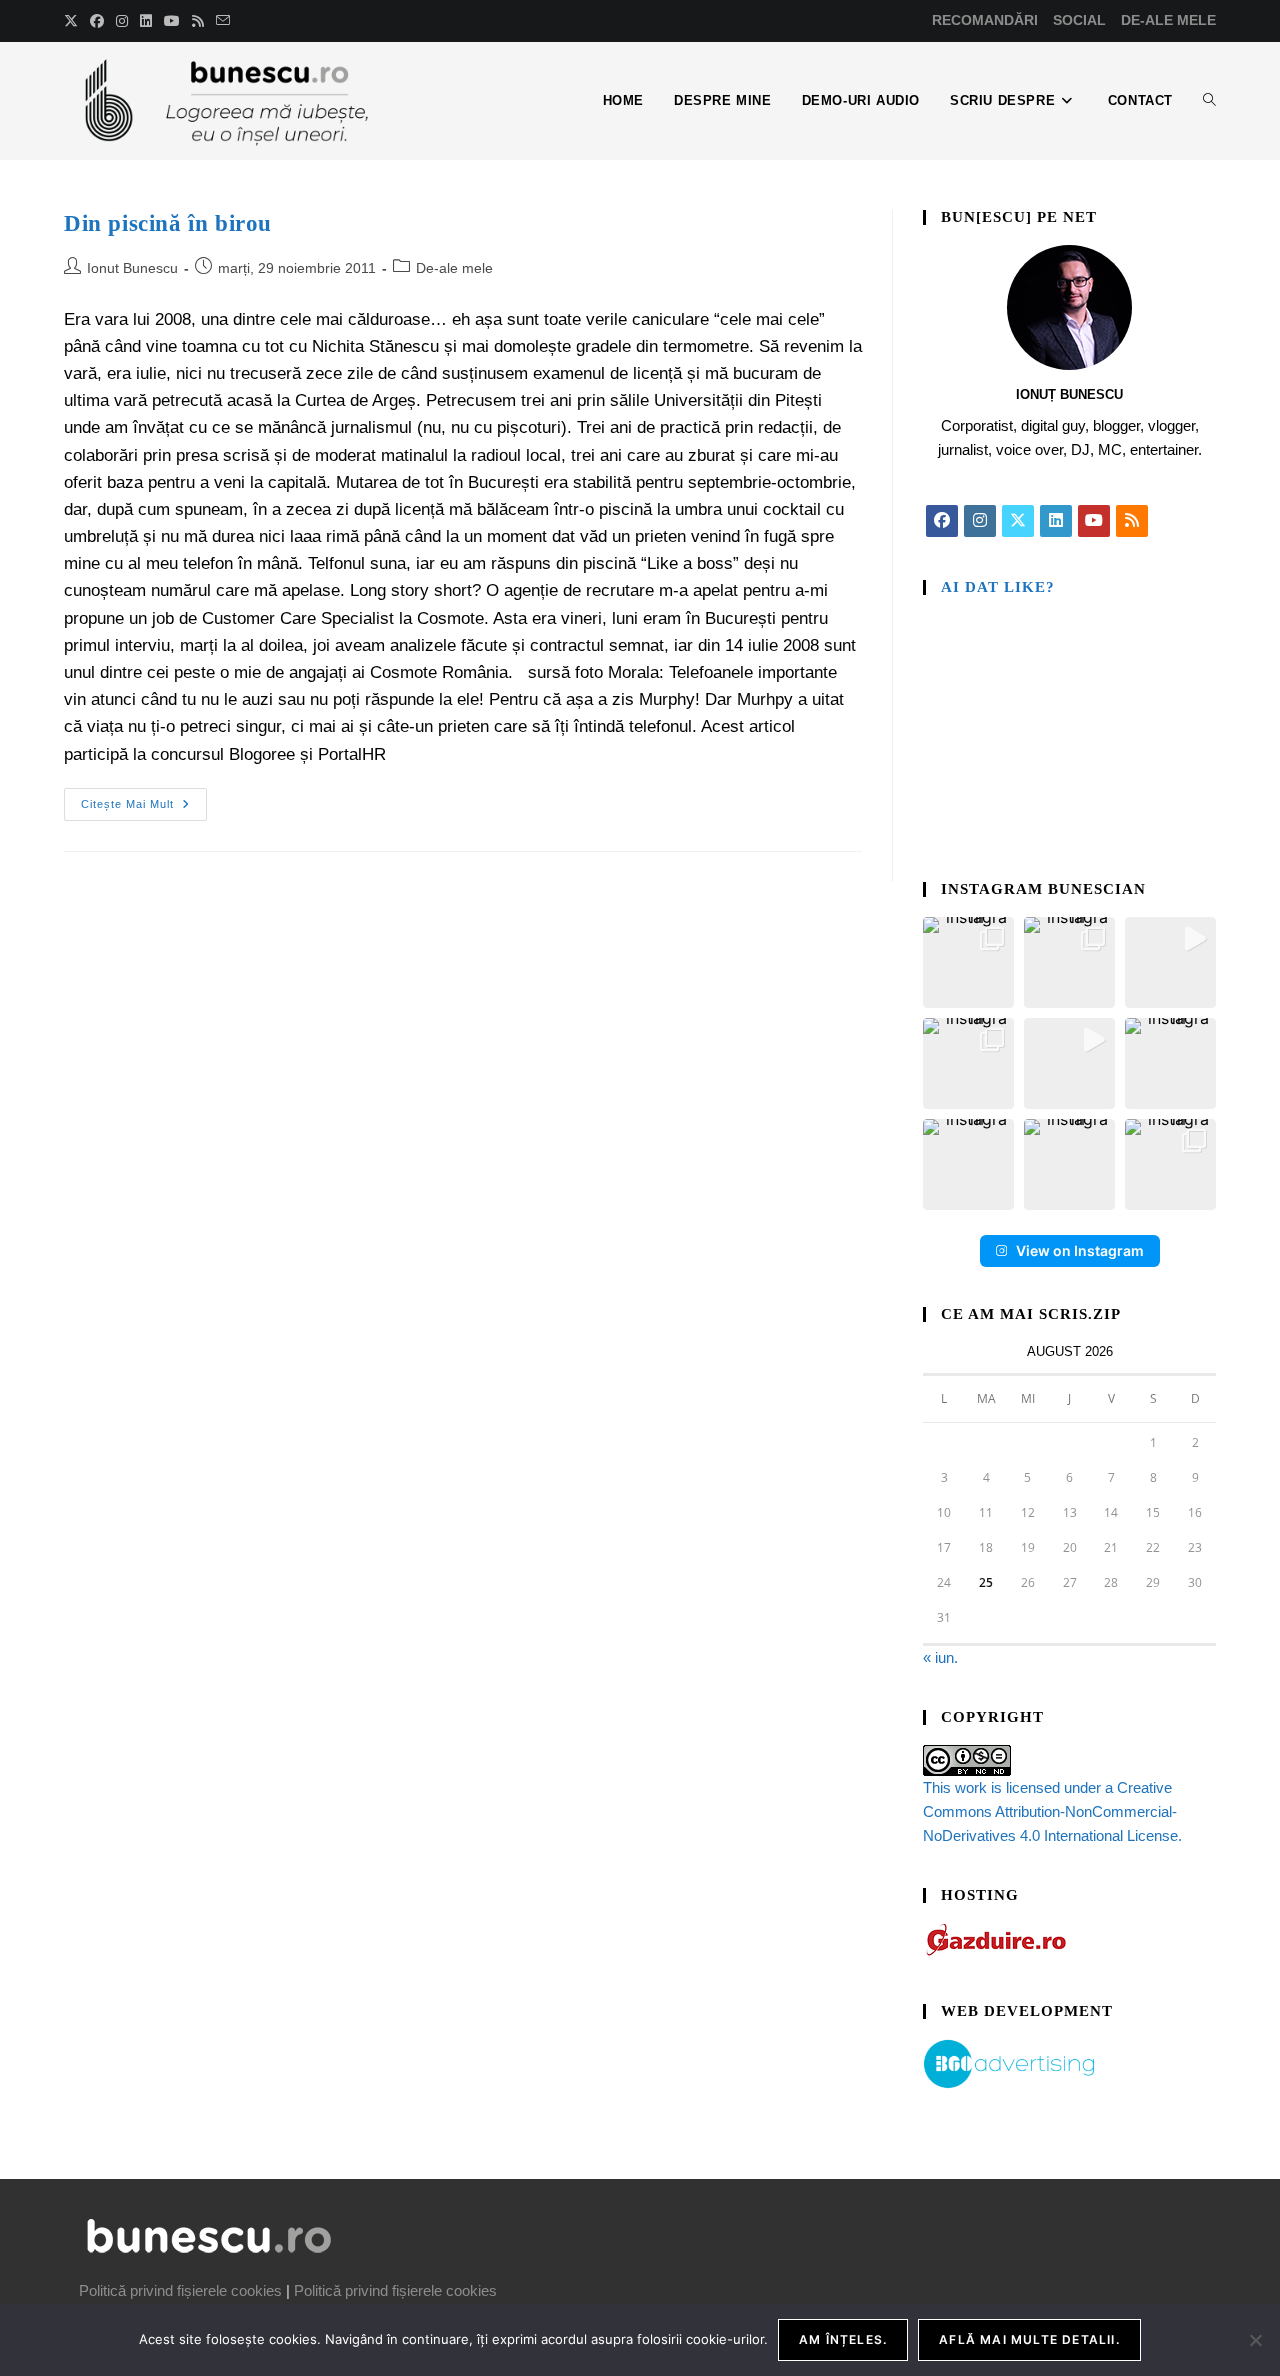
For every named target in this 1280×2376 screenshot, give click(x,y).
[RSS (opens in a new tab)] (198, 21)
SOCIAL (1079, 20)
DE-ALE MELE (1168, 20)
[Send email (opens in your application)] (223, 21)
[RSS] (1132, 521)
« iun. (940, 1657)
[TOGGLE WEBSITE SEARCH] (1209, 101)
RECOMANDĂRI (985, 20)
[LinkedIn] (1056, 521)
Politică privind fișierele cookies (180, 2290)
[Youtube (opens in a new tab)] (172, 21)
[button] (968, 962)
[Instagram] (980, 521)
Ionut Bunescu (132, 268)
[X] (1018, 521)
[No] (1255, 2340)
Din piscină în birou (168, 223)
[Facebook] (942, 521)
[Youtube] (1094, 521)
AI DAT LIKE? (998, 587)
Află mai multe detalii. (1029, 2339)
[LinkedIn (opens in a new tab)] (146, 21)
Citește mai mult (144, 799)
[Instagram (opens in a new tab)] (122, 21)
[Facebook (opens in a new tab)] (97, 21)
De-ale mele (454, 268)
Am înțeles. (843, 2339)
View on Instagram (1080, 1250)
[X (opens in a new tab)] (74, 21)
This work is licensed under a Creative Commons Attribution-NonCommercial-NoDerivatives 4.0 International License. (1052, 1811)
